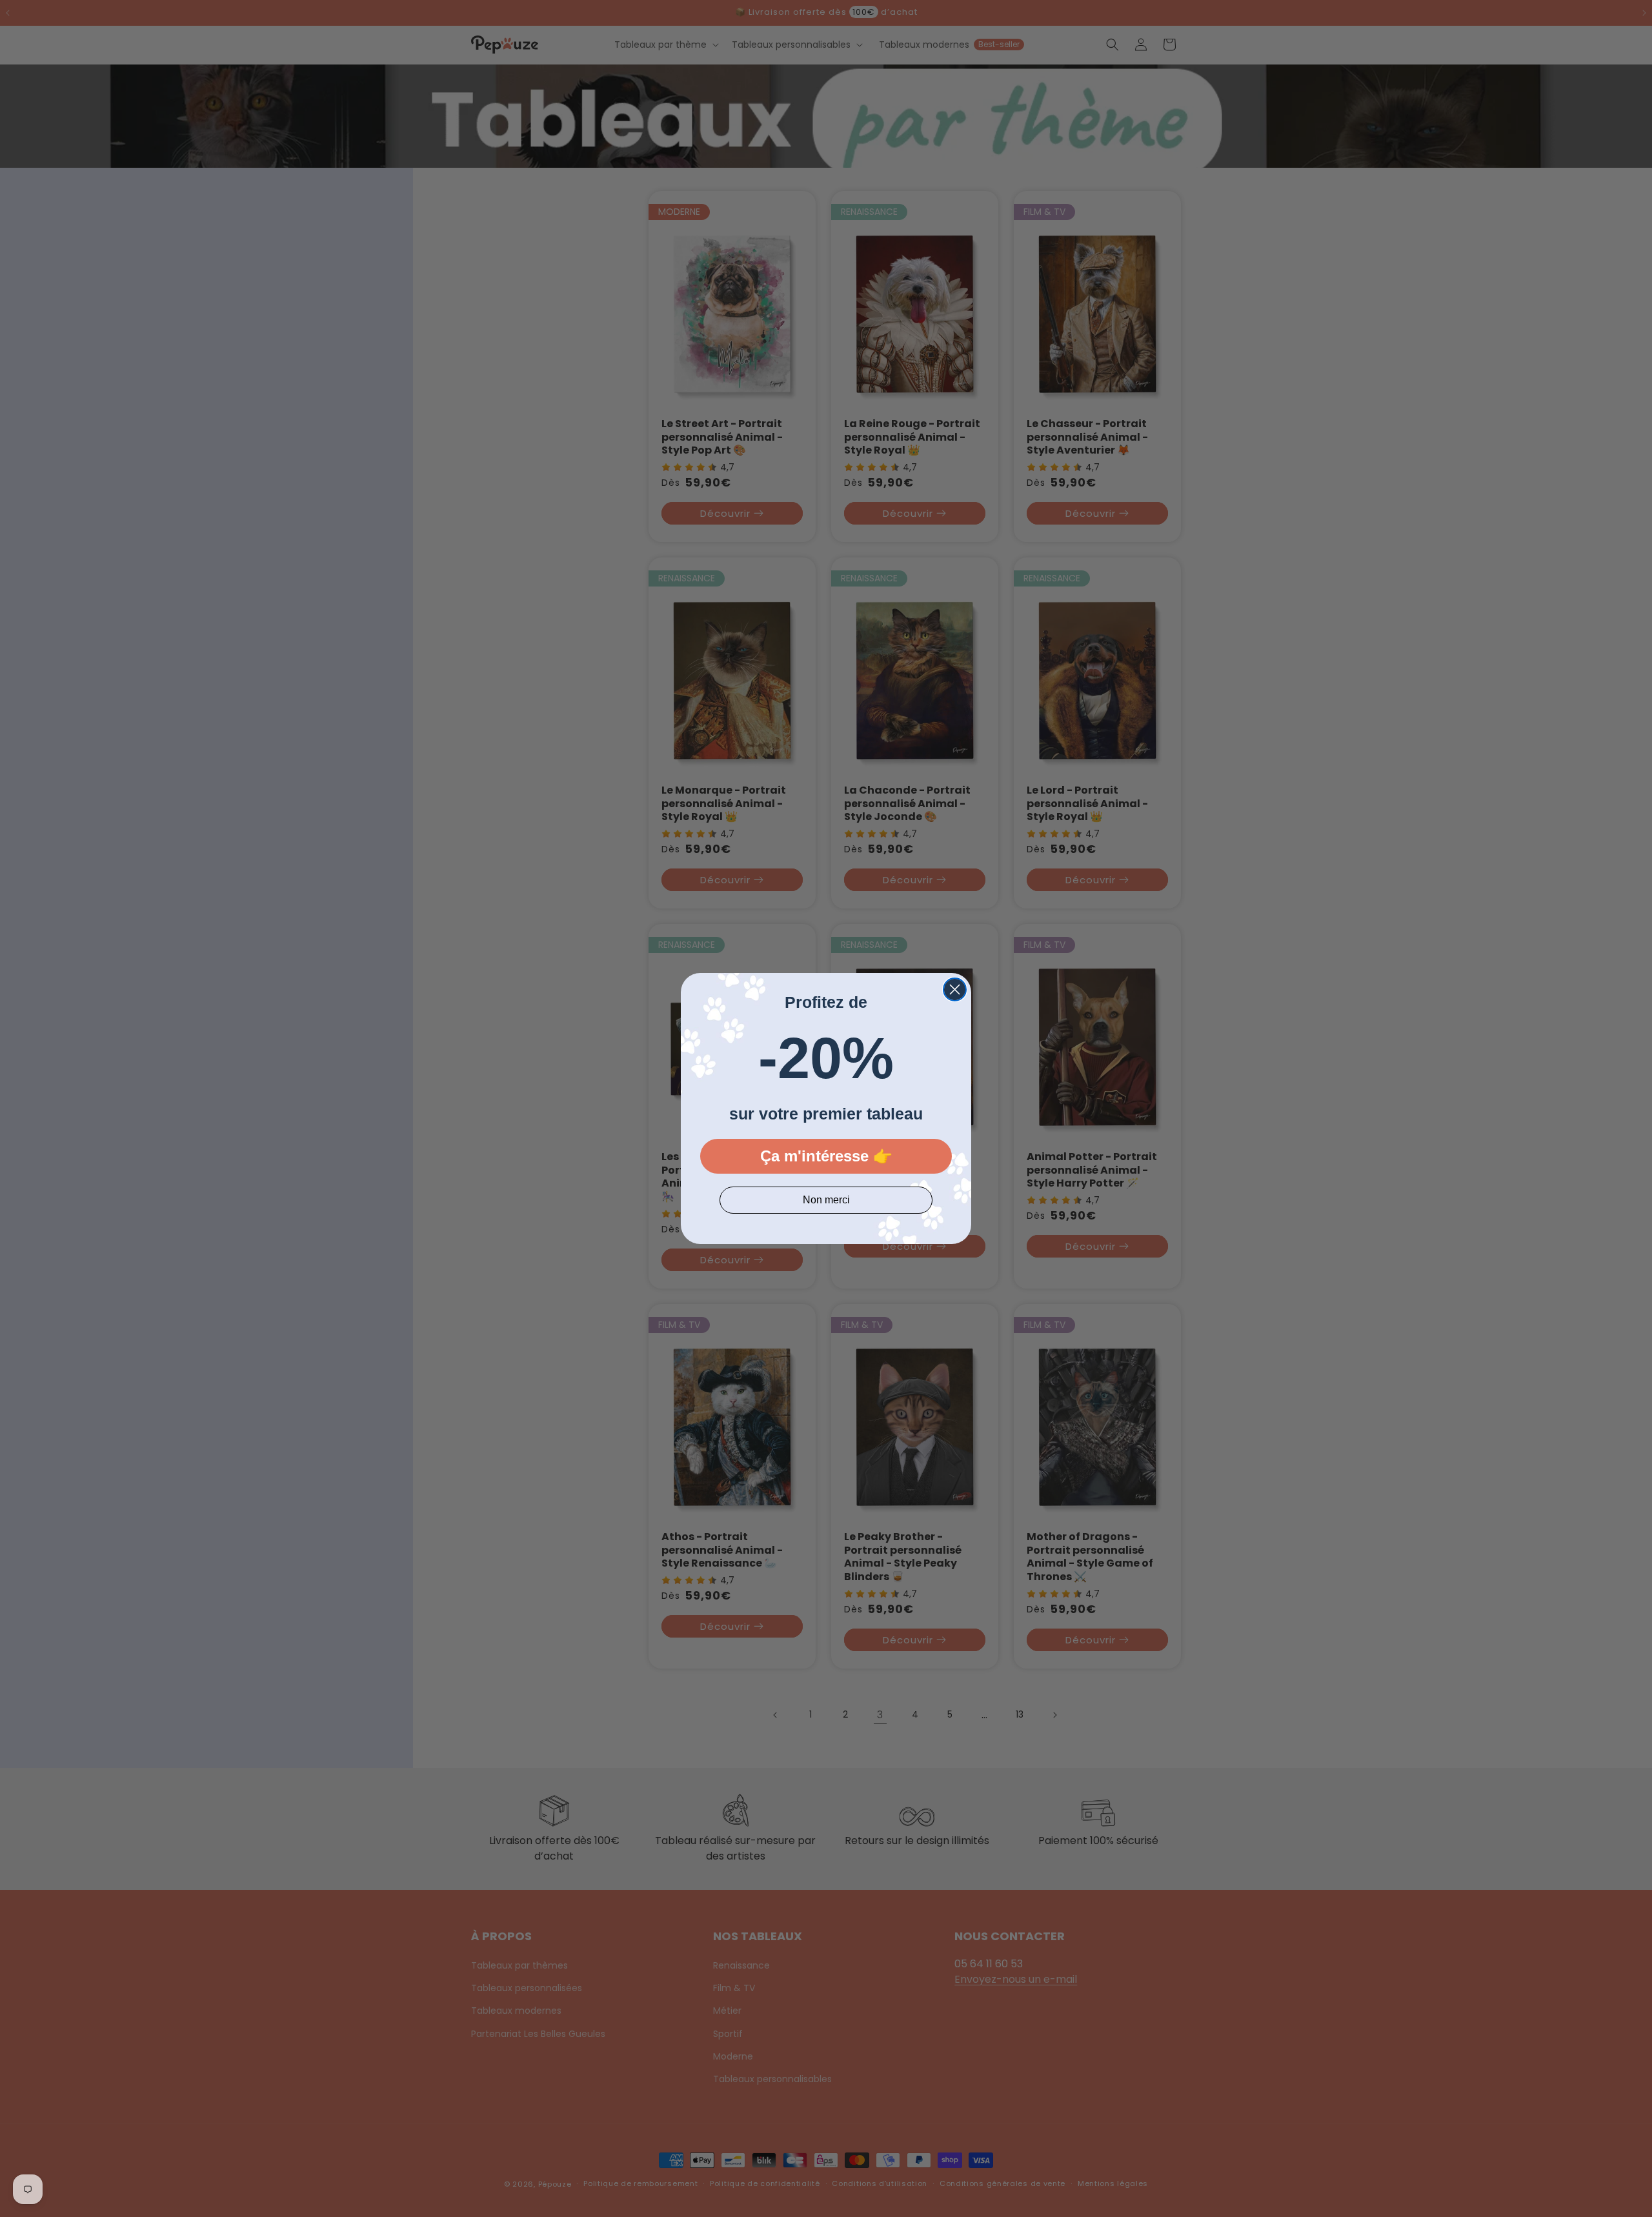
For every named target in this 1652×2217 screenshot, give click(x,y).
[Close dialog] (955, 989)
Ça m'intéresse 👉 (826, 1156)
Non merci (826, 1200)
